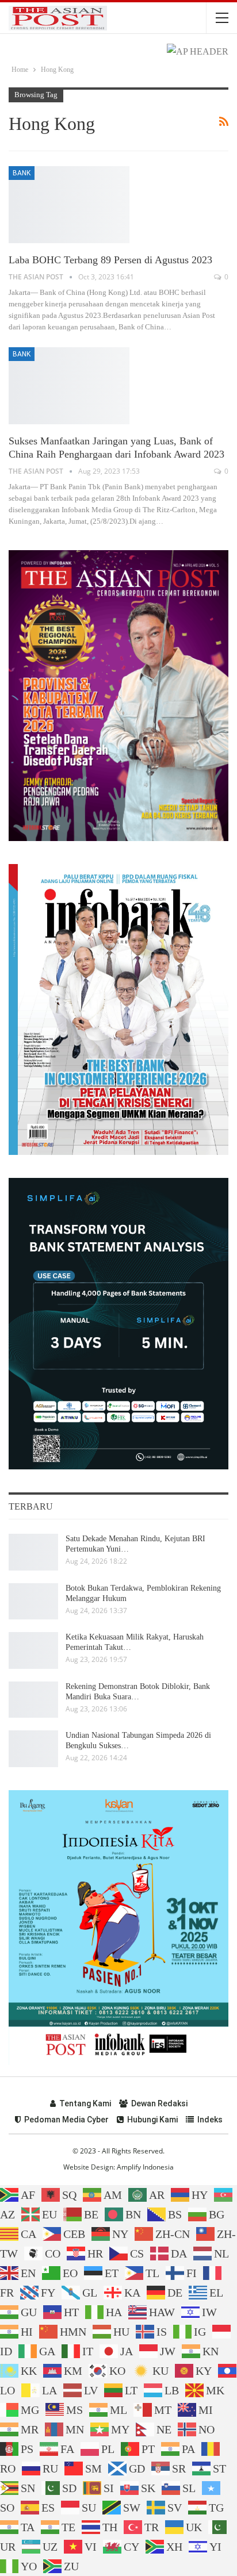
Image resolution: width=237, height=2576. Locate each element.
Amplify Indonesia (145, 2167)
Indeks (210, 2120)
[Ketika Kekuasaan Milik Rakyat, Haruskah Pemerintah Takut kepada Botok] (33, 1650)
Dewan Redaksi (159, 2103)
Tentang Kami (85, 2103)
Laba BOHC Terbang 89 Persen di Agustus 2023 (110, 260)
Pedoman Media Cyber (66, 2120)
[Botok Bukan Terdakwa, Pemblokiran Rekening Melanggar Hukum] (33, 1602)
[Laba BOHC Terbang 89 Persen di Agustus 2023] (69, 205)
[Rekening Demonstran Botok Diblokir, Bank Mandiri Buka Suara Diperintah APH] (33, 1700)
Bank (22, 173)
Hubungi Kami (152, 2120)
